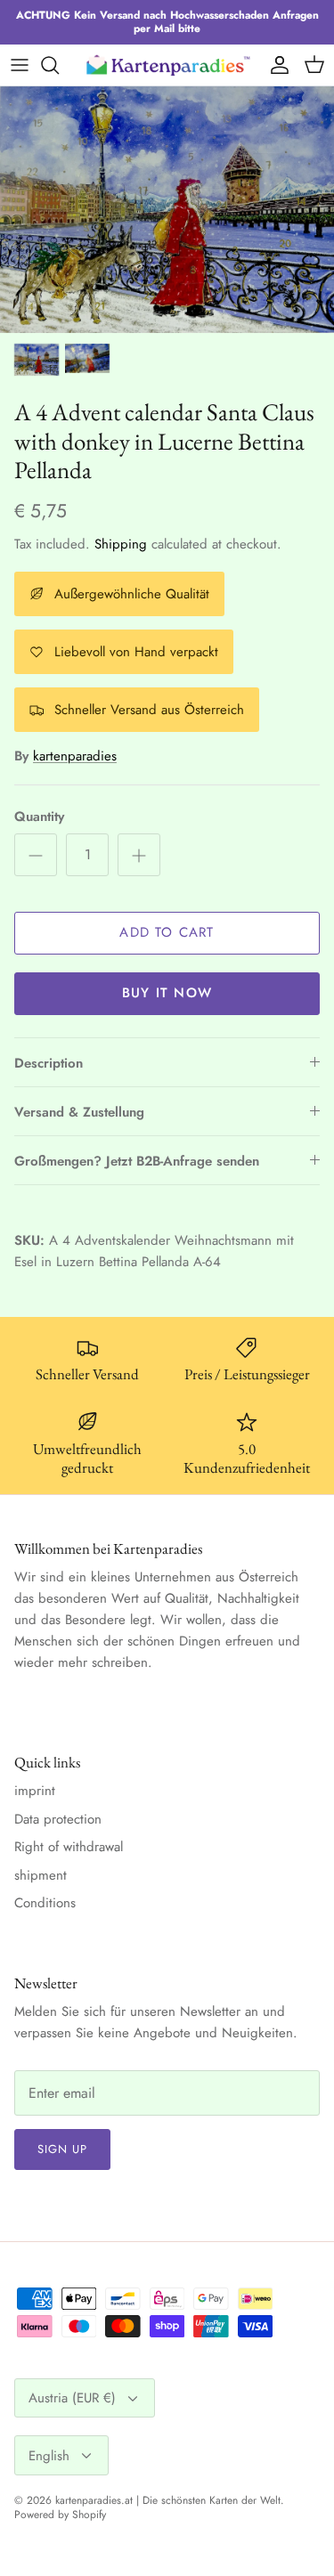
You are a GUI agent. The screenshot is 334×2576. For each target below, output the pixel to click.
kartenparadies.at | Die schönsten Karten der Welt (168, 2500)
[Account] (275, 65)
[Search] (59, 65)
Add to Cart (167, 932)
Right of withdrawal (69, 1847)
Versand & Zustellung (79, 1112)
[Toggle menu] (20, 65)
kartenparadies (75, 756)
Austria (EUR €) (72, 2398)
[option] (167, 210)
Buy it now (167, 993)
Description (49, 1063)
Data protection (58, 1819)
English (49, 2456)
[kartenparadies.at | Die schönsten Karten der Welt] (167, 65)
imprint (35, 1791)
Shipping (121, 544)
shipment (41, 1875)
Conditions (45, 1903)
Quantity (39, 817)
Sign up (62, 2149)
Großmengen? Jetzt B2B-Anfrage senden (137, 1161)
